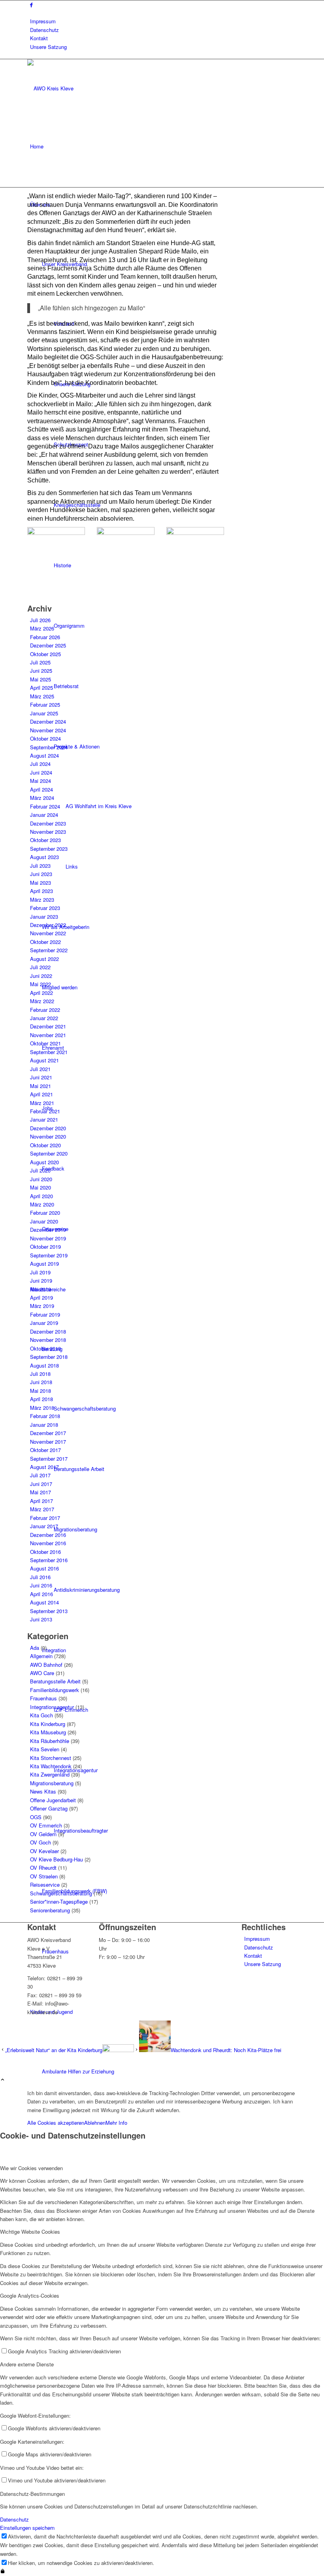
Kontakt (39, 38)
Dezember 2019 (48, 1230)
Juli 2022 (40, 967)
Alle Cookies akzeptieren (56, 2123)
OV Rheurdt (43, 1868)
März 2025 (42, 696)
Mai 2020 (40, 1187)
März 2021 (42, 1103)
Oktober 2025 (45, 654)
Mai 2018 (40, 1391)
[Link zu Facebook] (31, 5)
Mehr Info (116, 2123)
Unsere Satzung (48, 47)
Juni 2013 (41, 1619)
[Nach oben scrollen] (3, 2080)
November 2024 (48, 730)
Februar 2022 (45, 1010)
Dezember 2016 (48, 1535)
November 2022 (48, 933)
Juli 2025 (40, 662)
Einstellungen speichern (27, 2528)
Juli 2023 (40, 866)
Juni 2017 (41, 1484)
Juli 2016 (40, 1577)
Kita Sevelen (45, 1749)
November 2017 (48, 1442)
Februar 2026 (45, 637)
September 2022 (49, 950)
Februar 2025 (45, 705)
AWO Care (42, 1673)
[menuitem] (163, 21)
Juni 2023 (41, 874)
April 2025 (41, 688)
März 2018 (42, 1408)
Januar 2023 (44, 917)
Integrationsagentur (52, 1707)
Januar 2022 (44, 1018)
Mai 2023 (40, 883)
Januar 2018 (44, 1425)
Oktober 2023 (45, 840)
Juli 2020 (40, 1170)
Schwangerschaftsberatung (61, 1893)
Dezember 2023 (48, 823)
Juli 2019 (40, 1272)
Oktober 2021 (45, 1043)
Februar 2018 (45, 1416)
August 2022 (44, 959)
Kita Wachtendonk (51, 1766)
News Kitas (43, 1791)
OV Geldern (43, 1834)
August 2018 (44, 1365)
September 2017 (49, 1459)
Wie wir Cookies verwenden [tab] (31, 2168)
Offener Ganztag (49, 1808)
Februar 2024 (45, 806)
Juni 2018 (41, 1382)
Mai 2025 (40, 679)
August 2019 (44, 1264)
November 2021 (48, 1035)
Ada (35, 1648)
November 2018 (48, 1340)
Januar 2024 (44, 815)
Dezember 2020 (48, 1128)
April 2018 (41, 1399)
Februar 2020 (45, 1213)
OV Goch (40, 1842)
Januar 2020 (44, 1221)
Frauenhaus (43, 1698)
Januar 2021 (44, 1119)
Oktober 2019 (45, 1247)
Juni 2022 (41, 976)
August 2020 (44, 1162)
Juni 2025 (41, 671)
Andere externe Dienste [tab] (27, 2364)
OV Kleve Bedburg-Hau (57, 1859)
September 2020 (49, 1153)
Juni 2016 (41, 1585)
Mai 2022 (40, 984)
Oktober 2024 (45, 738)
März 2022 (42, 1001)
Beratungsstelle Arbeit (55, 1681)
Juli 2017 (40, 1475)
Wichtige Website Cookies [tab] (30, 2232)
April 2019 (41, 1297)
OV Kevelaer (44, 1851)
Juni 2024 (41, 772)
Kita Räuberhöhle (50, 1741)
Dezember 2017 (48, 1433)
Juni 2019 (41, 1280)
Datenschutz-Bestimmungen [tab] (32, 2494)
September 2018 (49, 1357)
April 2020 (41, 1196)
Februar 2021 (45, 1111)
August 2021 (44, 1060)
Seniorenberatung (50, 1910)
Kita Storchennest (51, 1758)
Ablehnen (95, 2123)
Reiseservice (45, 1885)
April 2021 (41, 1094)
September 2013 (49, 1611)
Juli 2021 (40, 1069)
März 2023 (42, 900)
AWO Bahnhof (46, 1665)
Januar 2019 (44, 1323)
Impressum (43, 21)
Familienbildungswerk (55, 1690)
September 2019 (49, 1255)
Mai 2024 (40, 781)
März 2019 (42, 1306)
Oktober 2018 (45, 1348)
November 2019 (48, 1238)
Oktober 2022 (45, 942)
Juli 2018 (40, 1374)
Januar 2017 (44, 1526)
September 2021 (49, 1052)
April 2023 (41, 891)
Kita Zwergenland (50, 1774)
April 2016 (41, 1594)
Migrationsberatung (52, 1783)
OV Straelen (44, 1876)
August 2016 (44, 1568)
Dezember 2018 (48, 1331)
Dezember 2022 (48, 925)
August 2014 (44, 1602)
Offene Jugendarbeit (53, 1800)
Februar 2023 (45, 908)
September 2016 (49, 1560)
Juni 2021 (41, 1077)
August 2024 (44, 755)
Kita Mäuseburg (48, 1732)
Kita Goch (41, 1715)
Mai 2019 (40, 1289)
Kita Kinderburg (48, 1724)
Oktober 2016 (45, 1552)
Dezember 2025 (48, 645)
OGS (36, 1817)
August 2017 (44, 1467)
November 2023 (48, 832)
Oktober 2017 (45, 1450)
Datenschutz (44, 30)
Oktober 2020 (45, 1145)
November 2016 (48, 1543)
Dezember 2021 (48, 1026)
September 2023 (49, 849)
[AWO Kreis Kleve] (87, 88)
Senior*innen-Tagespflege (59, 1902)
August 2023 (44, 857)
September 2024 (49, 747)
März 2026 (42, 628)
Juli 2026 (40, 620)
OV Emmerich (46, 1825)
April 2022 (41, 993)
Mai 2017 (40, 1492)
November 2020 (48, 1136)
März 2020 (42, 1204)
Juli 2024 (40, 764)
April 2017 (41, 1501)
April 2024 (41, 789)
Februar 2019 (45, 1314)
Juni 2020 (41, 1179)
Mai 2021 (40, 1086)
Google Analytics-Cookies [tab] (30, 2296)
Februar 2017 (45, 1518)
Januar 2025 (44, 713)
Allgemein (41, 1656)
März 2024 (42, 798)
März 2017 (42, 1509)
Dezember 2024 (48, 721)
